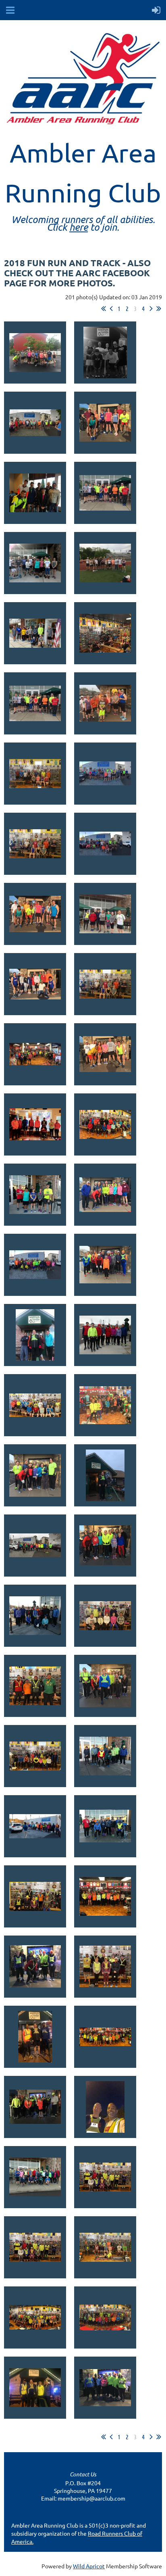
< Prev (111, 309)
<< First (104, 309)
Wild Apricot (89, 2566)
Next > (151, 309)
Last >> (159, 309)
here (79, 227)
